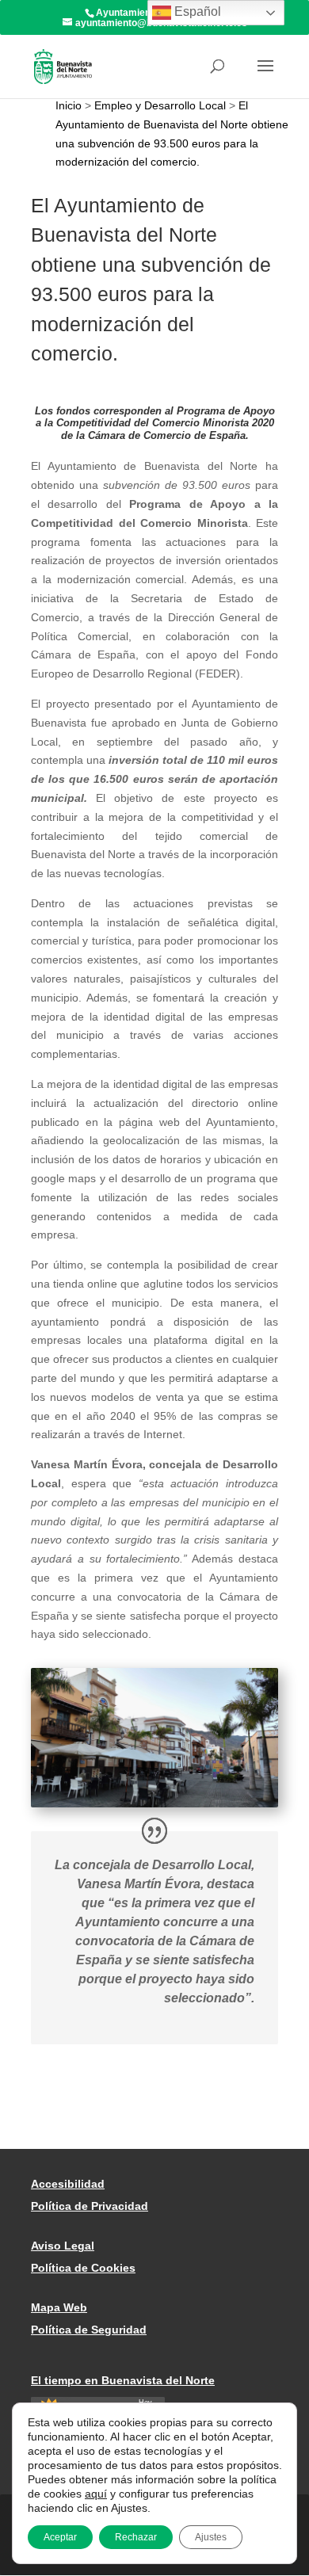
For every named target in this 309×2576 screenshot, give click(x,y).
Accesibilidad (68, 2184)
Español (196, 11)
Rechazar (136, 2537)
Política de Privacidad (90, 2206)
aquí (96, 2494)
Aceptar (60, 2537)
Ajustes (211, 2537)
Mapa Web (59, 2307)
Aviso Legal (63, 2246)
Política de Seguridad (89, 2330)
